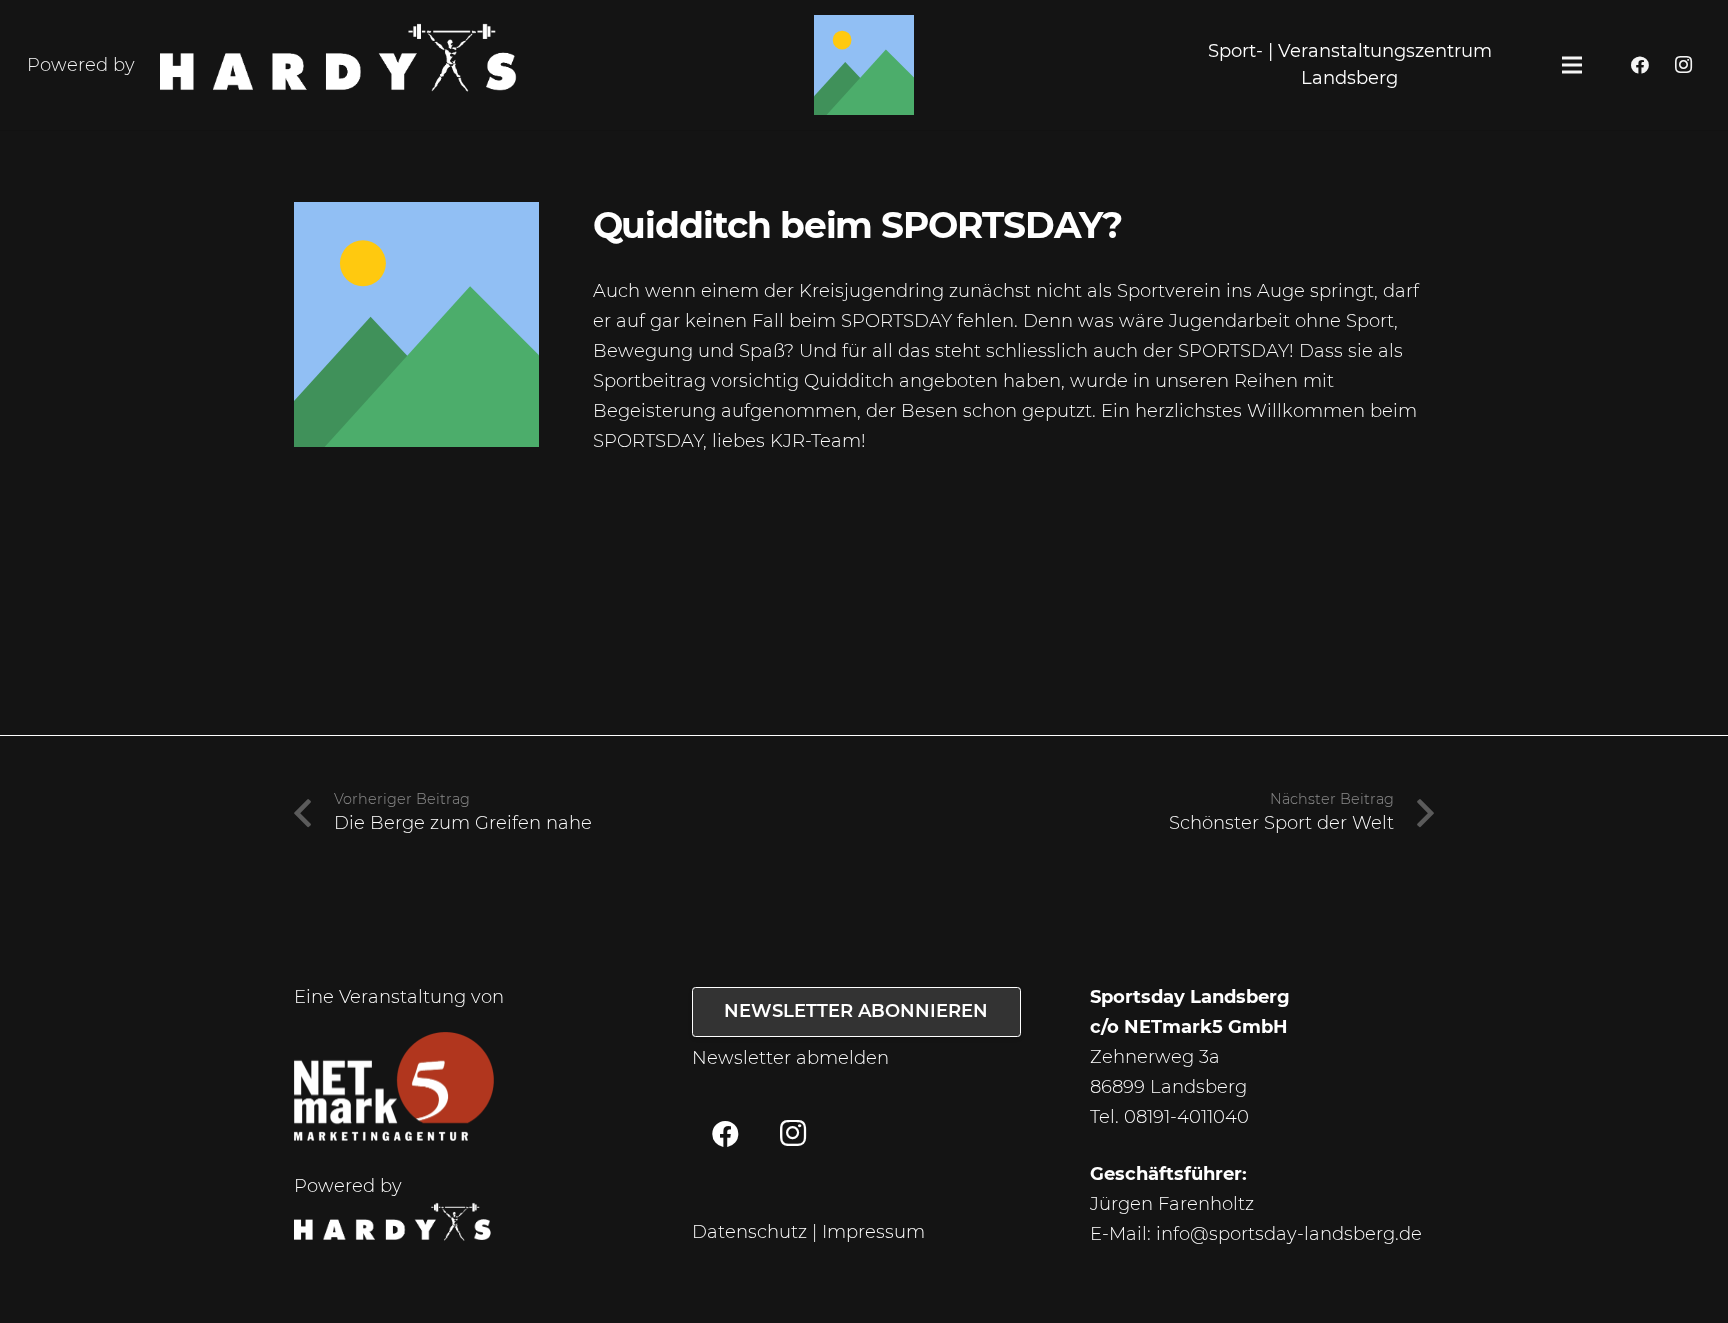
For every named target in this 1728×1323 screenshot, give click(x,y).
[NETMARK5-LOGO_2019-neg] (394, 1087)
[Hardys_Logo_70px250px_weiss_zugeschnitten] (341, 65)
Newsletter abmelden (790, 1058)
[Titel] (864, 65)
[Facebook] (1640, 65)
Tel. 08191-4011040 (1169, 1117)
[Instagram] (1683, 65)
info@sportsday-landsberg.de (1289, 1234)
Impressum (873, 1232)
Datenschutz (749, 1232)
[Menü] (1572, 65)
